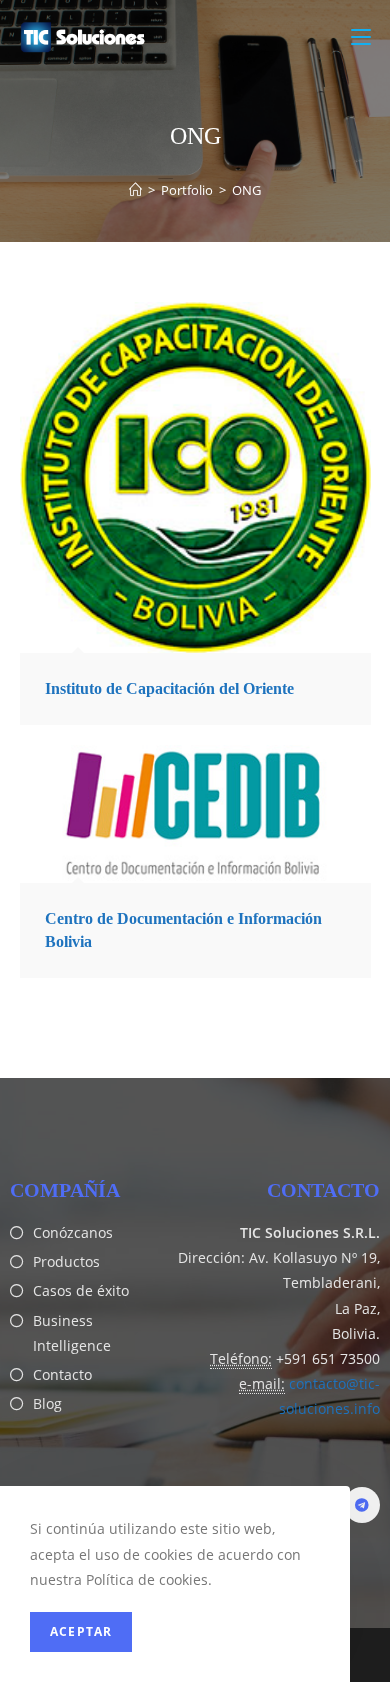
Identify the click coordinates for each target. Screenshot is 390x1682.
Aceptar (81, 1631)
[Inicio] (135, 190)
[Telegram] (362, 1505)
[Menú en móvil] (361, 37)
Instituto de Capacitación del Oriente (169, 688)
